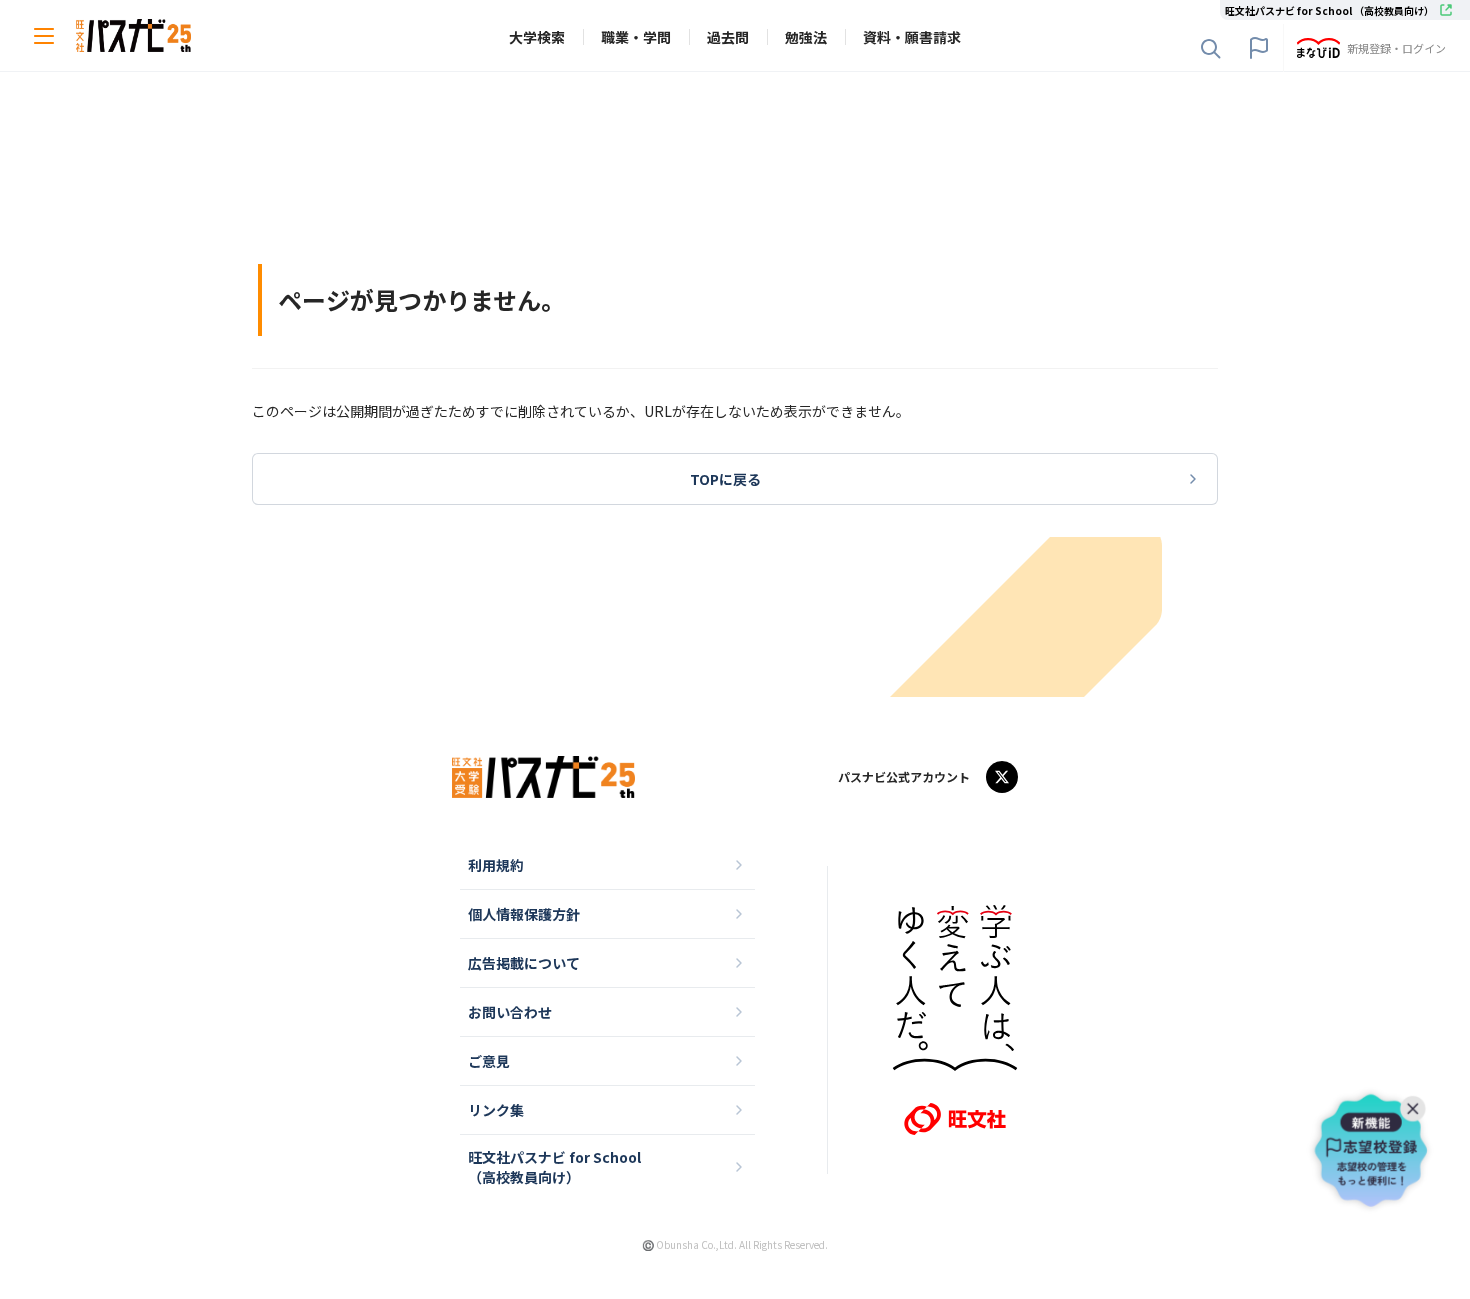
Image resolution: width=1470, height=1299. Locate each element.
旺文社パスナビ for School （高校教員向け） (554, 1167)
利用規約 (496, 865)
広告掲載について (524, 963)
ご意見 (489, 1061)
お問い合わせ (510, 1012)
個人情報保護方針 (524, 914)
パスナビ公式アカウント (904, 776)
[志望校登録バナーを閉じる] (1417, 1104)
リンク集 (496, 1110)
